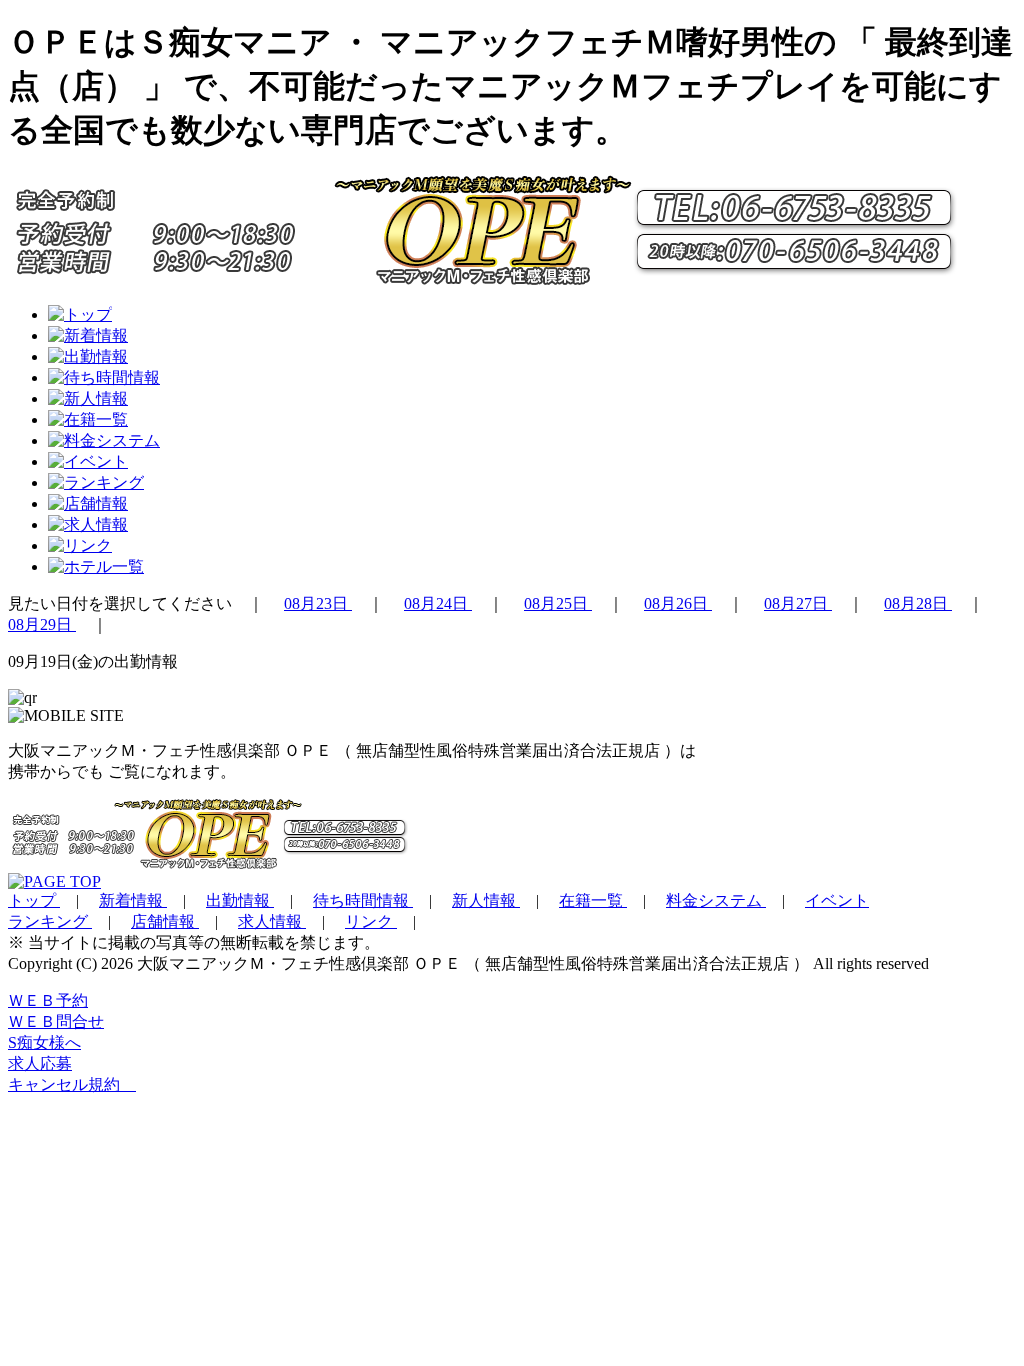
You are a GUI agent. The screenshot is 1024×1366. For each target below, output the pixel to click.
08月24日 (438, 603)
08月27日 (798, 603)
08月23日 (318, 603)
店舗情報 (165, 921)
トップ (34, 900)
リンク (371, 921)
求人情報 (272, 921)
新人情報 (486, 900)
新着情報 (133, 900)
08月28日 (918, 603)
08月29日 (42, 624)
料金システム (716, 900)
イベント (837, 900)
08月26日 (678, 603)
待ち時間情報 (363, 900)
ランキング (50, 921)
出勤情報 (240, 900)
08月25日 (558, 603)
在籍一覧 (593, 900)
